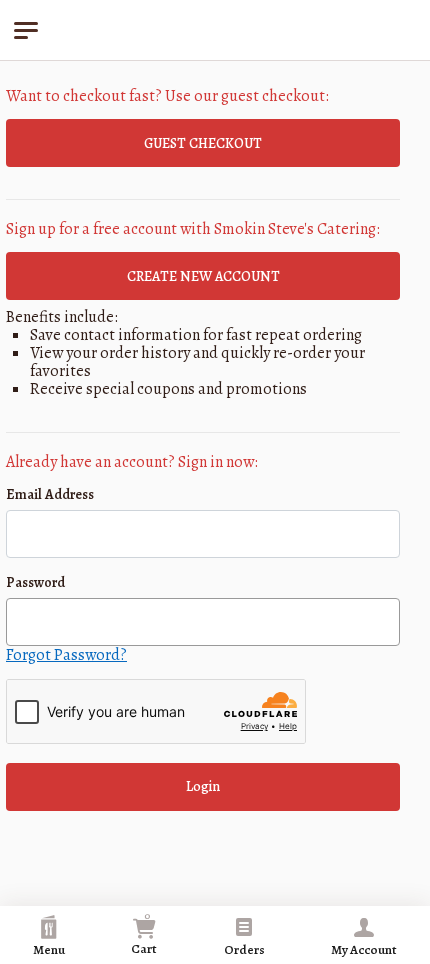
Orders (244, 949)
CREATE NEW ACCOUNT (203, 276)
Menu (49, 949)
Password (35, 582)
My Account (364, 949)
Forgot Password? (66, 655)
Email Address (50, 494)
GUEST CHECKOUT (203, 143)
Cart (144, 932)
